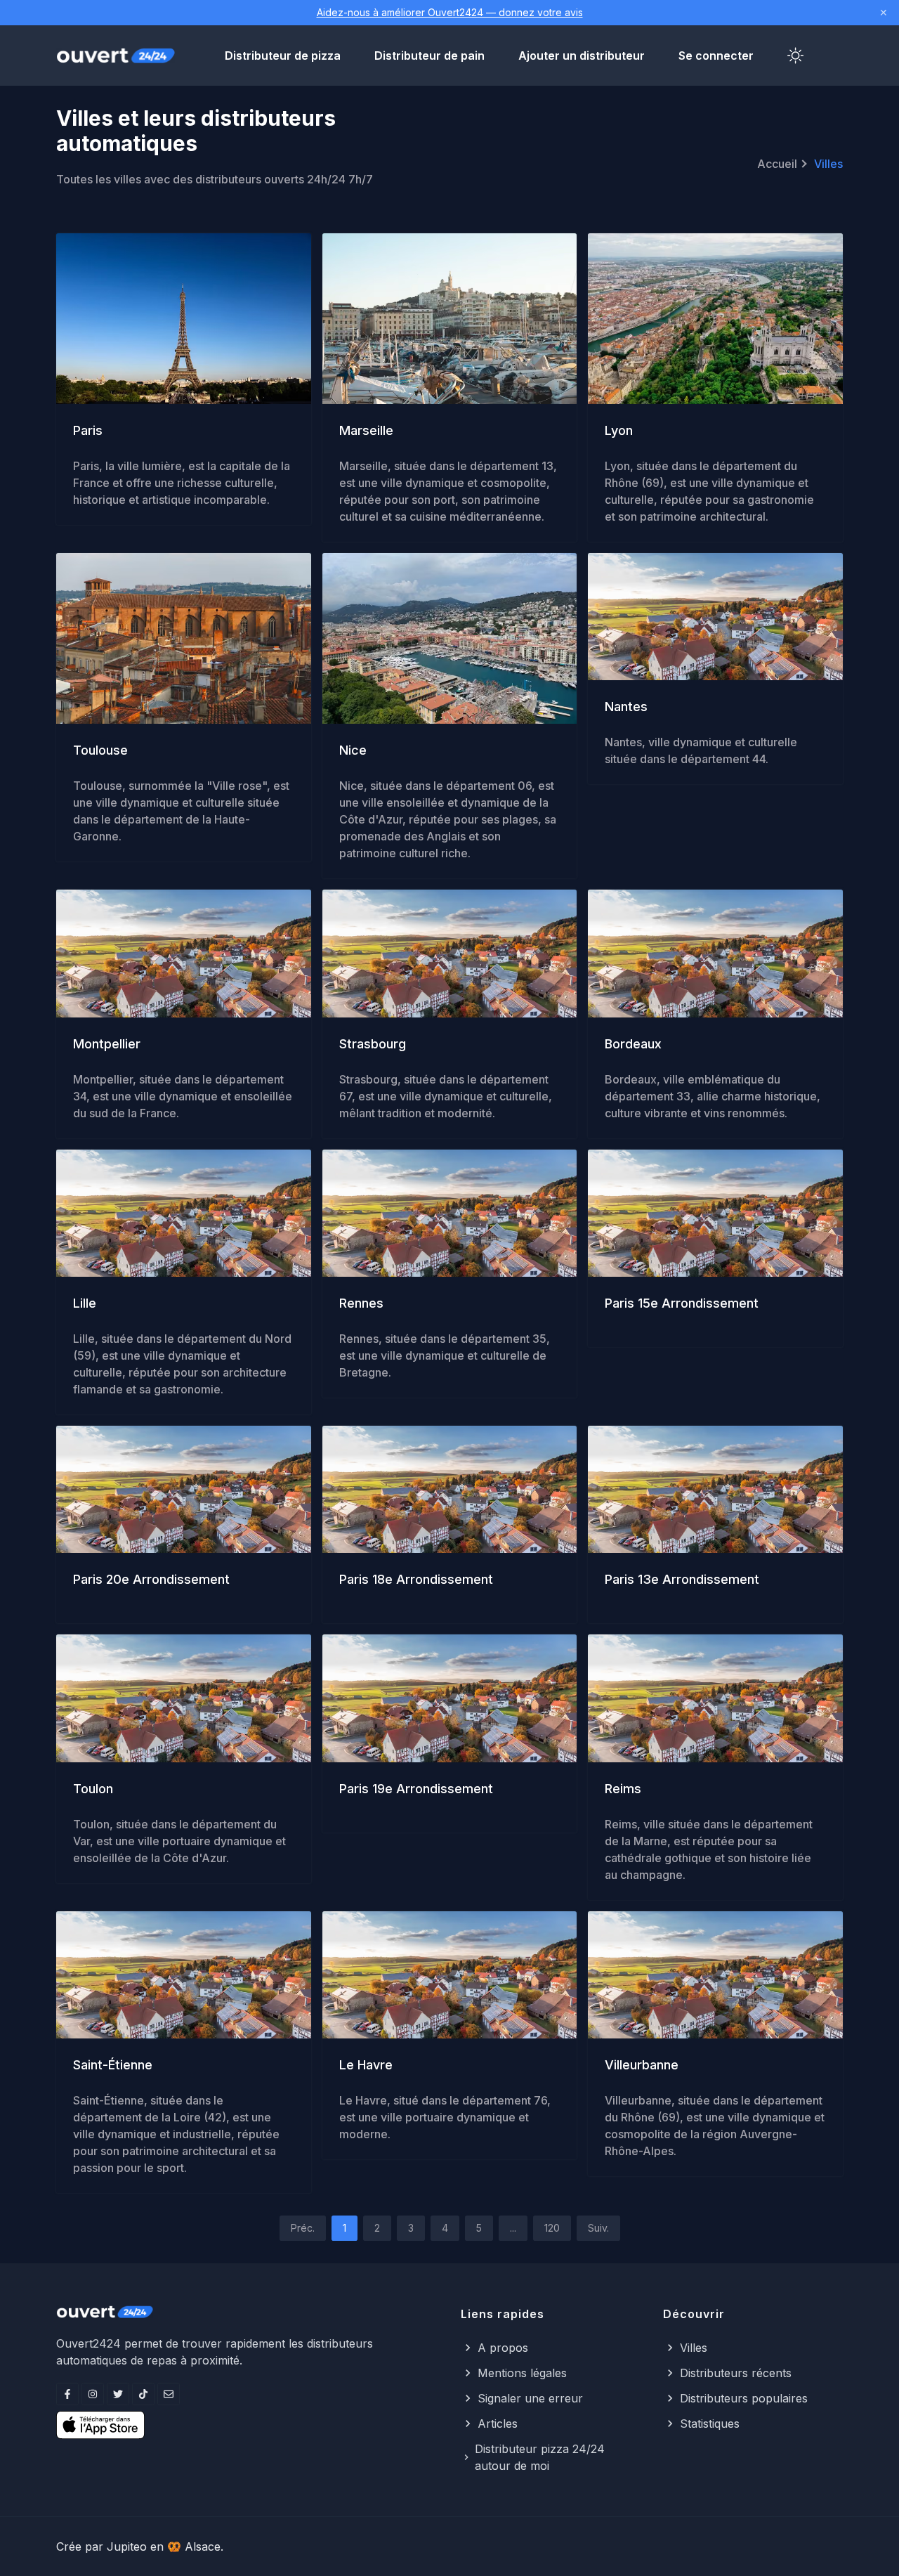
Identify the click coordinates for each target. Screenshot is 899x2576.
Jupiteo (127, 2546)
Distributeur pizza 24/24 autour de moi (540, 2457)
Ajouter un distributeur (582, 56)
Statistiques (710, 2424)
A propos (503, 2348)
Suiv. (598, 2228)
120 (552, 2228)
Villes (694, 2348)
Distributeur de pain (429, 56)
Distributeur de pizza (283, 56)
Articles (498, 2424)
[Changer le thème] (796, 56)
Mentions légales (522, 2373)
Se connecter (716, 56)
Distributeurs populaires (744, 2398)
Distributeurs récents (736, 2373)
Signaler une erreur (530, 2398)
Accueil (777, 164)
